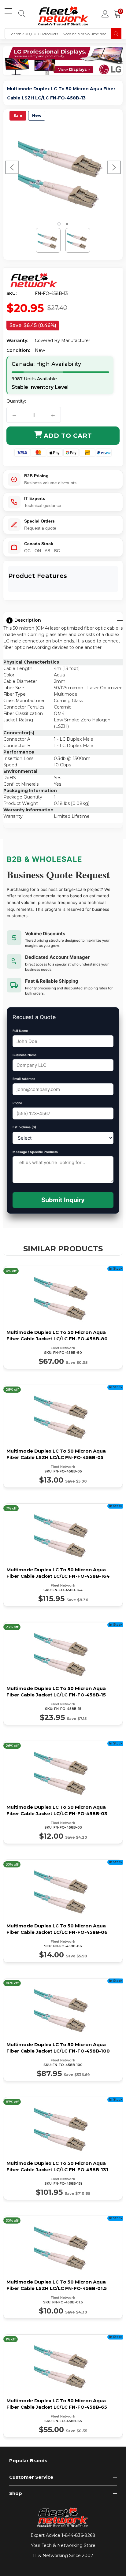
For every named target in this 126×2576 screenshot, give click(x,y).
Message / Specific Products (35, 1152)
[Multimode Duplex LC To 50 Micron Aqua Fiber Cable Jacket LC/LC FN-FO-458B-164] (63, 1555)
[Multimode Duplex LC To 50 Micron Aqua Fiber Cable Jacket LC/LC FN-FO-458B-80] (63, 1318)
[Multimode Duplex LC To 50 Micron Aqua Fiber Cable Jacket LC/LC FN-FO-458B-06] (63, 1911)
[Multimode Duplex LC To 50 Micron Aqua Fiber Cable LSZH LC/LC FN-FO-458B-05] (63, 1436)
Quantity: (16, 401)
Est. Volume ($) (24, 1127)
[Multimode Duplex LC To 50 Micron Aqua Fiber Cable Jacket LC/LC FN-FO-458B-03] (63, 1792)
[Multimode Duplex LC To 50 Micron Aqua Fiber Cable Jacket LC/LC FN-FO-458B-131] (63, 2148)
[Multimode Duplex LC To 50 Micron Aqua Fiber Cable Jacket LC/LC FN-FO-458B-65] (63, 2386)
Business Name (24, 1055)
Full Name (20, 1031)
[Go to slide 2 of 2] (67, 224)
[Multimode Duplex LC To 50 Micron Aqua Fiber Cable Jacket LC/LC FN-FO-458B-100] (63, 2030)
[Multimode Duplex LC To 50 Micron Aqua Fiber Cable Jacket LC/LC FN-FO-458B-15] (63, 1674)
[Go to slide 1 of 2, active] (59, 224)
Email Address (24, 1079)
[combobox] (58, 34)
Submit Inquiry (63, 1200)
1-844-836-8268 (78, 2535)
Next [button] (114, 167)
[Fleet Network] (34, 281)
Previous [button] (12, 167)
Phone (17, 1103)
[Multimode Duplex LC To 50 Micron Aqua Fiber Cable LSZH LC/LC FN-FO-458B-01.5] (63, 2267)
